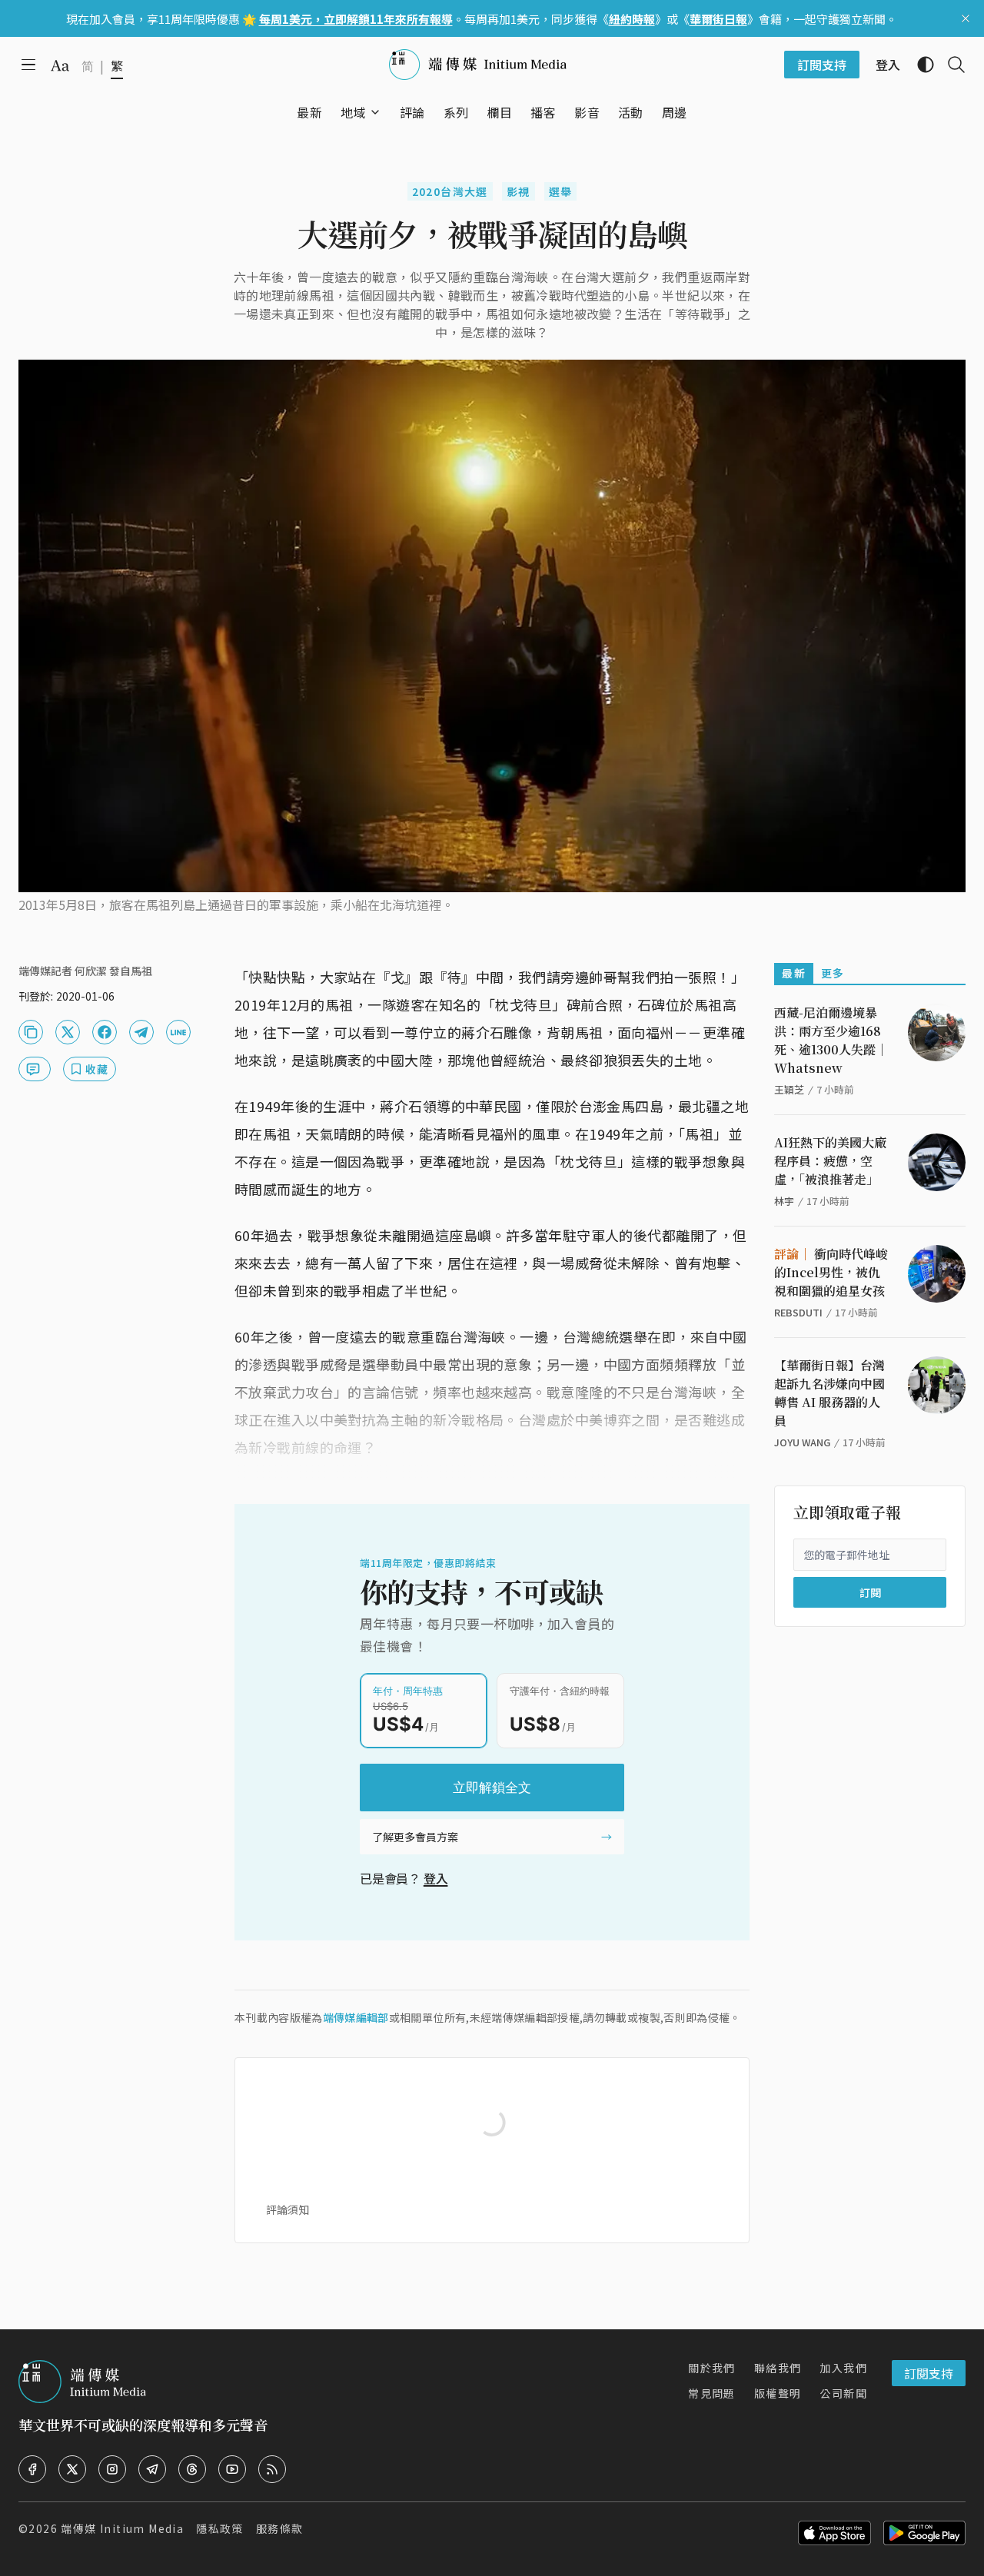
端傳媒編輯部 (356, 2017)
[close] (966, 18)
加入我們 (843, 2368)
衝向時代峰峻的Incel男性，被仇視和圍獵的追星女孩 (831, 1272)
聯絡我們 (778, 2368)
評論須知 (288, 2209)
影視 (519, 191)
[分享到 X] (68, 1032)
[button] (353, 112)
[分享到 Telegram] (141, 1032)
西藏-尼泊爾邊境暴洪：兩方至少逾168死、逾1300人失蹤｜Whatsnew (831, 1040)
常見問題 (712, 2393)
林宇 (784, 1201)
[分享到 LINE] (178, 1032)
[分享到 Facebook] (105, 1032)
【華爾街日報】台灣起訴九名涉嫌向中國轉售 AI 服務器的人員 (829, 1393)
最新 (794, 973)
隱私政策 (220, 2528)
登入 (436, 1878)
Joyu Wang (802, 1442)
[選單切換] (375, 112)
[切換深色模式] (919, 65)
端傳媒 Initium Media (122, 2528)
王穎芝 (789, 1089)
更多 (833, 973)
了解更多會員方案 (415, 1837)
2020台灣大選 (450, 191)
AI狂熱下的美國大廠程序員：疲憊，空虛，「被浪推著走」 (830, 1161)
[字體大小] (60, 65)
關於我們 (712, 2368)
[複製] (31, 1032)
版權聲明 (778, 2393)
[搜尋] (950, 65)
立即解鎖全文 (492, 1788)
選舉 (561, 191)
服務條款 (280, 2528)
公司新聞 (843, 2393)
